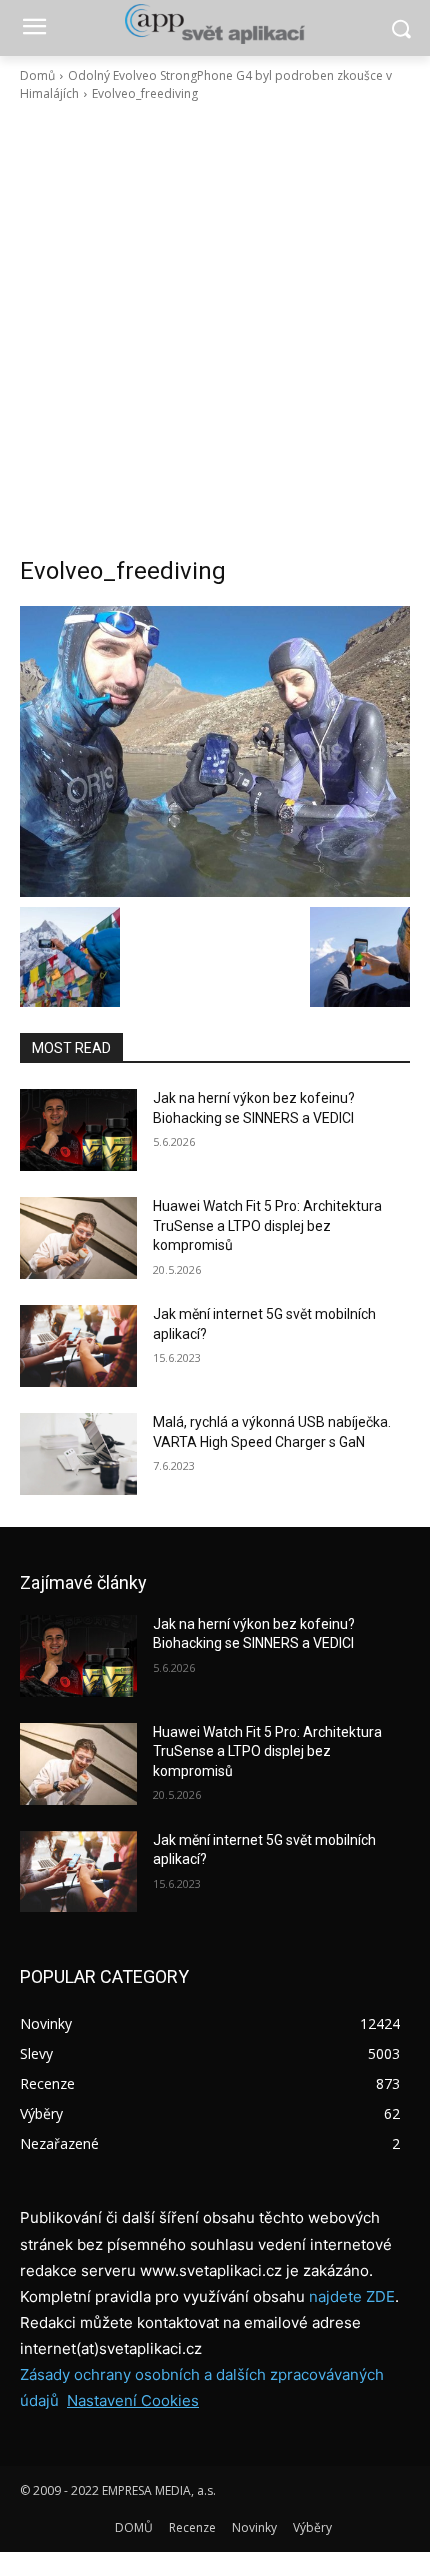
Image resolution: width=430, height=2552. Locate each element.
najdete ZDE (352, 2296)
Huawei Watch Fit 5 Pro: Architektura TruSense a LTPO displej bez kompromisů (267, 1225)
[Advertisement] (215, 329)
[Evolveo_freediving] (215, 751)
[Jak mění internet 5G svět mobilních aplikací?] (78, 1346)
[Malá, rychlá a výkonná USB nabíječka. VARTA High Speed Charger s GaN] (78, 1454)
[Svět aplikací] (215, 24)
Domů (37, 75)
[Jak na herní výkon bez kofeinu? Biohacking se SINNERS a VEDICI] (78, 1130)
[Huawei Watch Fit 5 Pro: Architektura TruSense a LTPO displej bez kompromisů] (78, 1238)
